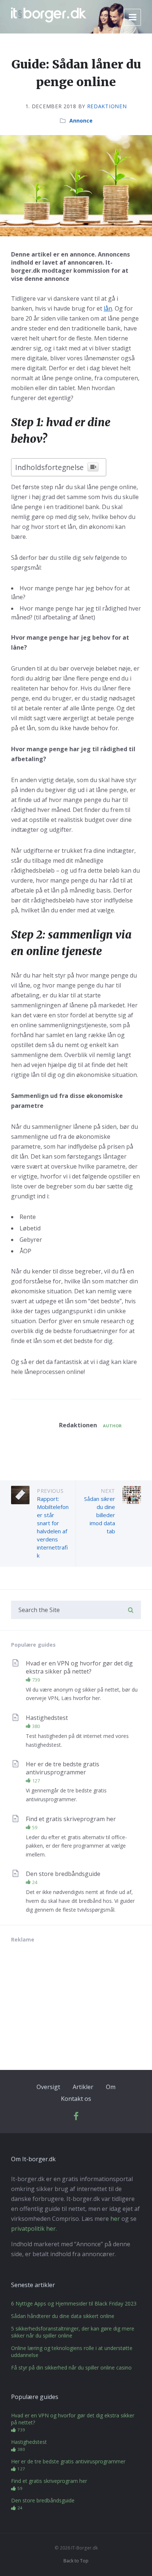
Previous (50, 1491)
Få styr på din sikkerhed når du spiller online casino (71, 2367)
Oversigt (48, 2087)
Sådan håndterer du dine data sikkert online (63, 2316)
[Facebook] (76, 2118)
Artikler (83, 2087)
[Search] (131, 1610)
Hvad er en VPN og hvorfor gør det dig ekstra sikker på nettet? (79, 1667)
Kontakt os (76, 2099)
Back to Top (76, 2561)
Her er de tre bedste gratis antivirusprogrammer (63, 1768)
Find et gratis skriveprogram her (71, 1819)
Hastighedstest (47, 1718)
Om (111, 2087)
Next (108, 1491)
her (115, 2219)
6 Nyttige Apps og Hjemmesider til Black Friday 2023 (74, 2303)
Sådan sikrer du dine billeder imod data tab (100, 1515)
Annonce (81, 121)
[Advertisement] (66, 2000)
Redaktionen (107, 106)
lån (108, 308)
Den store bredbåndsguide (63, 1874)
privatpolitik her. (34, 2229)
